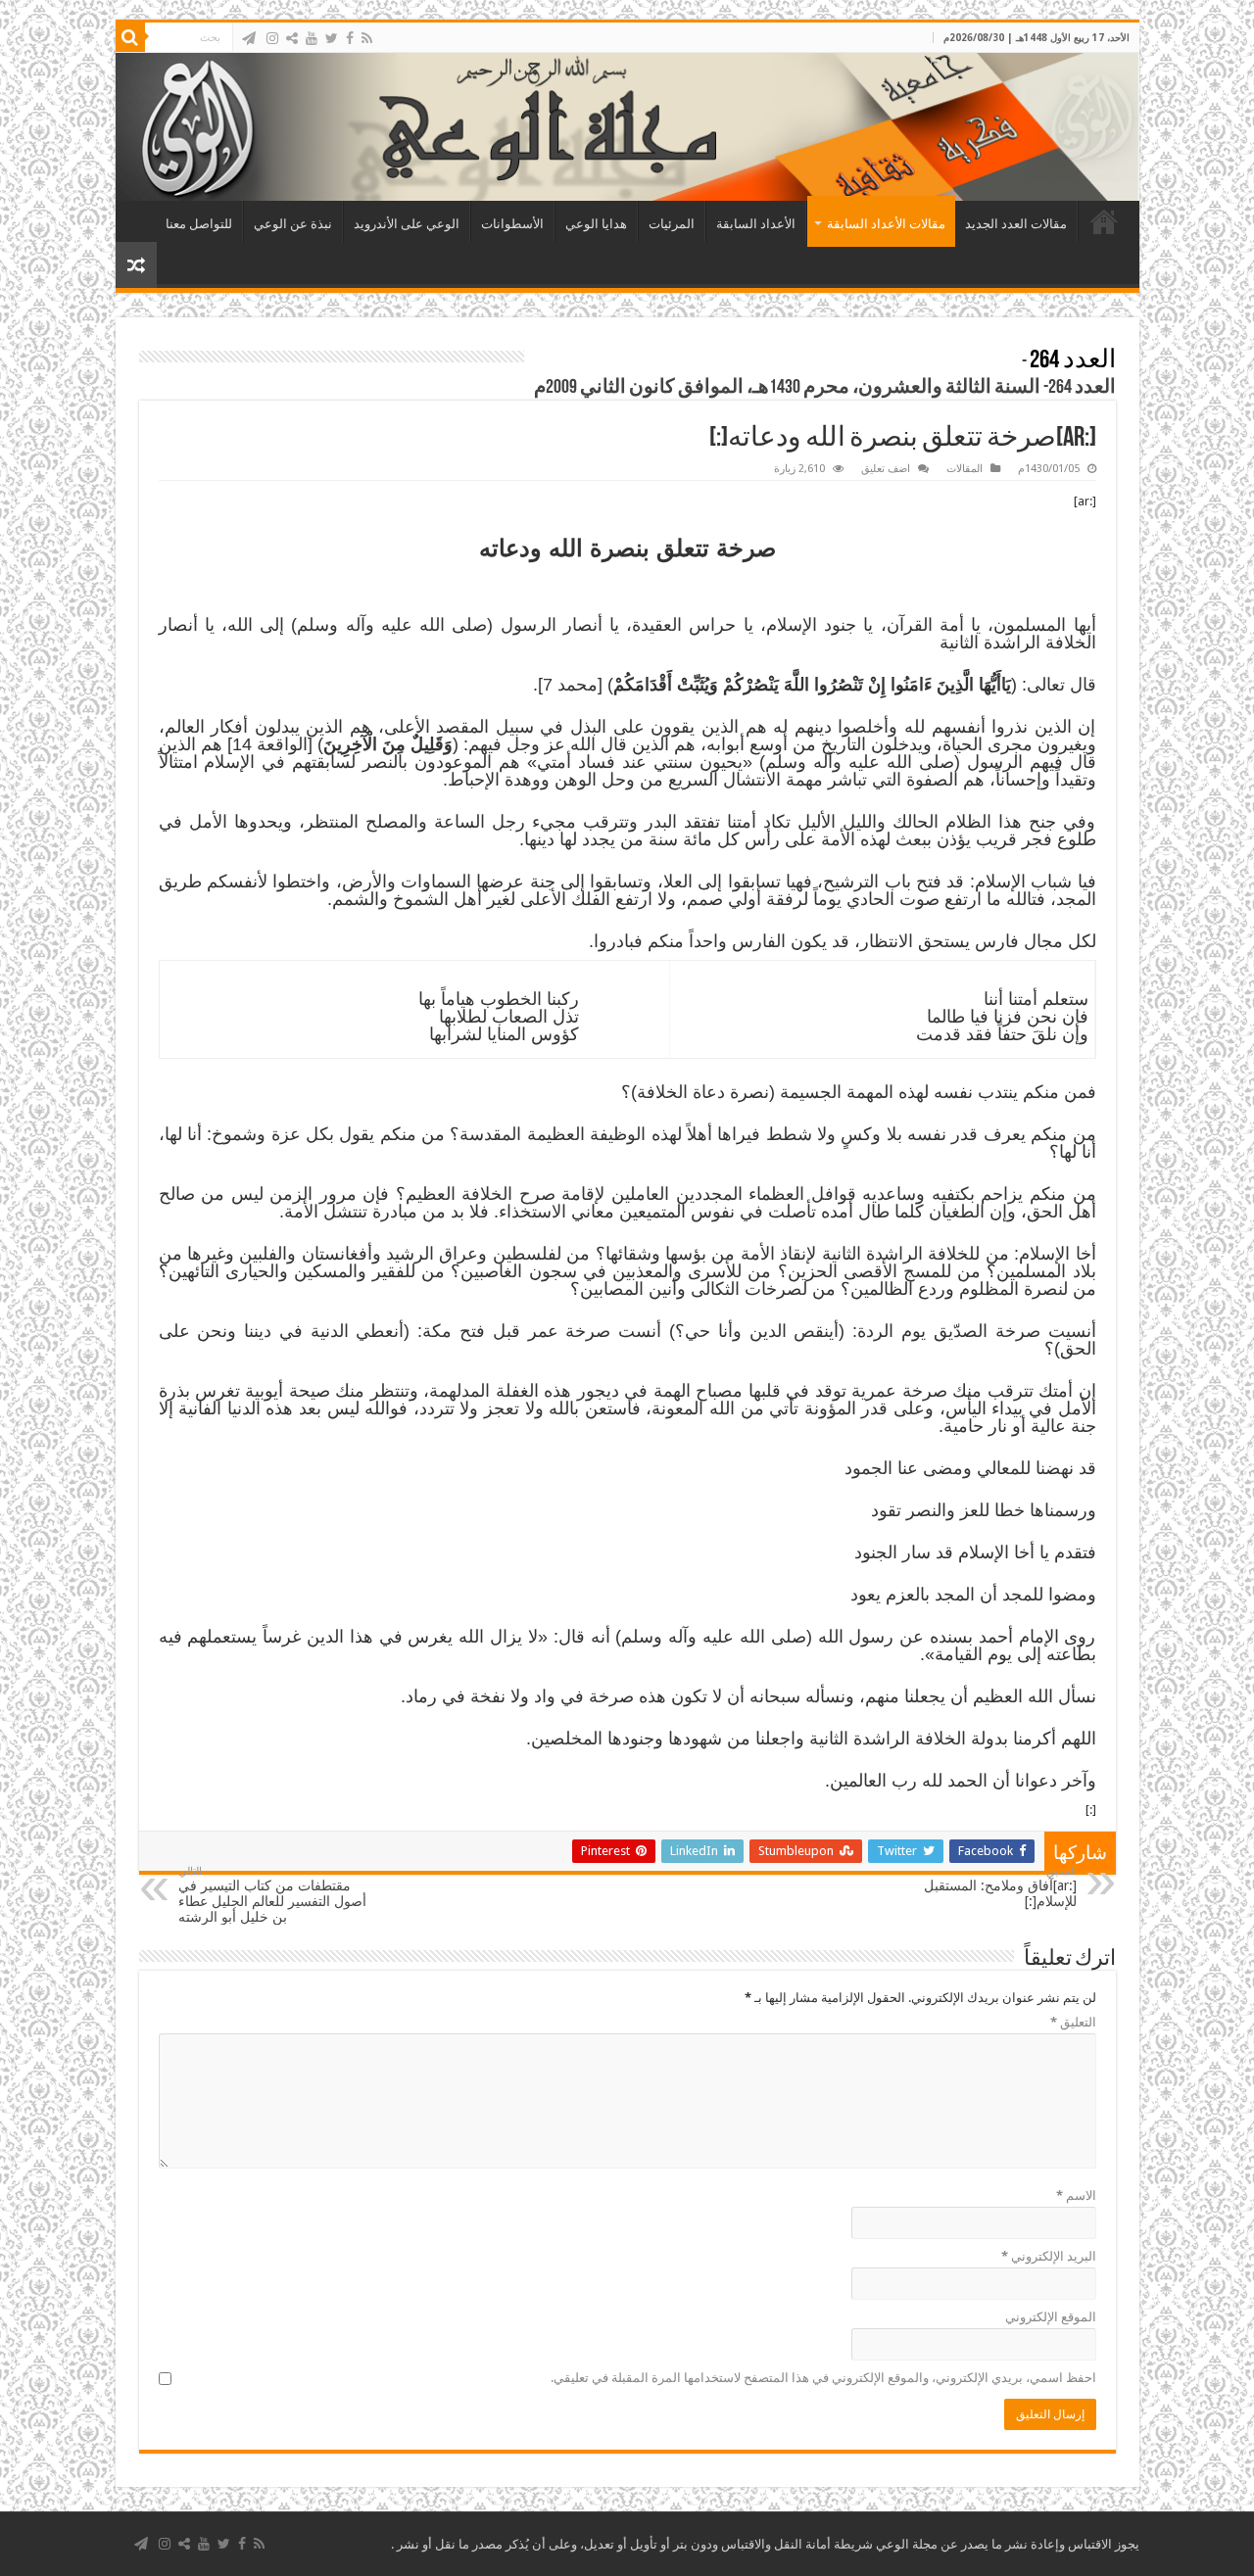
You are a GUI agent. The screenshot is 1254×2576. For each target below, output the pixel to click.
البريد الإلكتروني (1049, 2256)
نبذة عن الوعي (293, 224)
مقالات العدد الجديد (1016, 224)
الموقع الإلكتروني (1051, 2317)
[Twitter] (332, 38)
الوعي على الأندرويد (407, 224)
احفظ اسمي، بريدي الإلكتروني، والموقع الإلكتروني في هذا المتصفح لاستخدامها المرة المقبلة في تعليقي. (823, 2378)
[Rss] (367, 38)
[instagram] (272, 38)
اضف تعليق (886, 469)
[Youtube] (312, 38)
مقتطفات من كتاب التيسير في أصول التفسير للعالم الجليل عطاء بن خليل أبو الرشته (272, 1895)
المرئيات (672, 224)
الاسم (1076, 2195)
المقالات (965, 469)
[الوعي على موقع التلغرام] (249, 38)
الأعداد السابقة (756, 224)
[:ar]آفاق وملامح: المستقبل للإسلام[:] (1000, 1887)
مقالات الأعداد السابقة (886, 224)
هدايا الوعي (596, 224)
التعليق (1073, 2022)
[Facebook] (350, 38)
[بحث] (130, 37)
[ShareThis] (292, 38)
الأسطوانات (512, 224)
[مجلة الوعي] (627, 127)
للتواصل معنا (199, 224)
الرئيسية (1104, 221)
